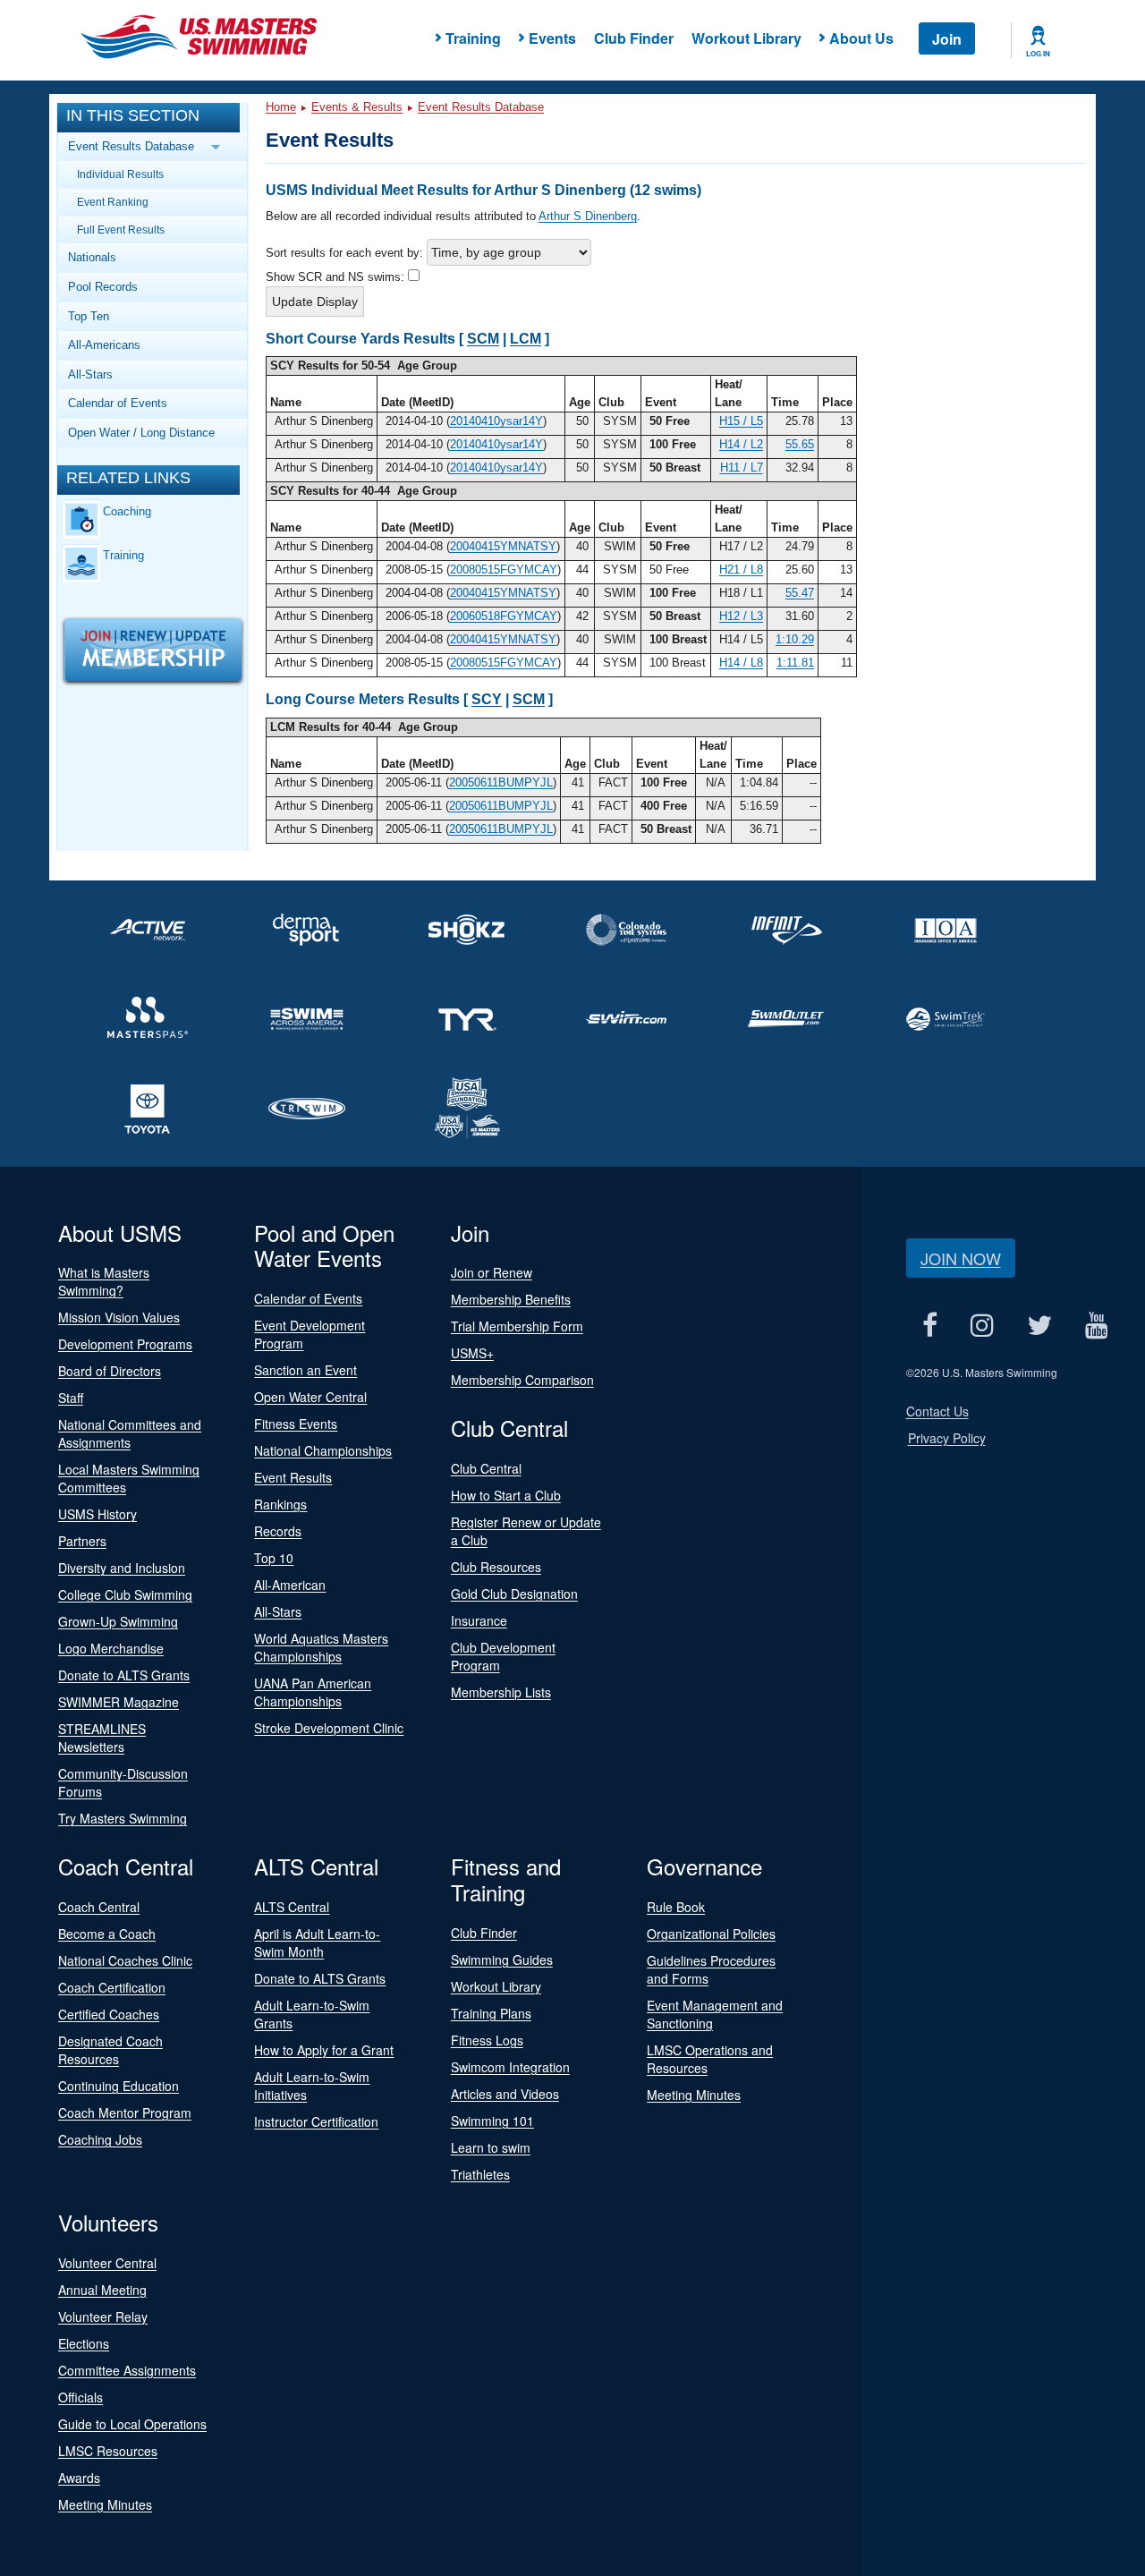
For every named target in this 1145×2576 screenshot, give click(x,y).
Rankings (280, 1504)
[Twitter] (1040, 1326)
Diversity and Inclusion (122, 1568)
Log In (1038, 54)
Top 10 (274, 1558)
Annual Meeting (102, 2290)
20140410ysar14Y (496, 421)
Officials (81, 2397)
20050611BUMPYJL (501, 782)
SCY (487, 699)
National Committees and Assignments (130, 1433)
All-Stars (90, 374)
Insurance (479, 1620)
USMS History (98, 1514)
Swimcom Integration (510, 2067)
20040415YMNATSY (503, 546)
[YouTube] (1097, 1326)
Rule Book (676, 1907)
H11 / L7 (742, 468)
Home (281, 107)
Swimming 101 (492, 2121)
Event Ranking (113, 202)
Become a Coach (107, 1934)
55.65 (800, 444)
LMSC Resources (108, 2451)
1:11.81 (795, 663)
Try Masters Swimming (123, 1818)
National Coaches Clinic (125, 1960)
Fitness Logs (487, 2040)
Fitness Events (296, 1424)
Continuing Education (119, 2086)
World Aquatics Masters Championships (321, 1647)
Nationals (92, 257)
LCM (526, 339)
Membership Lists (501, 1692)
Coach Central (99, 1907)
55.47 (800, 593)
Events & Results (357, 107)
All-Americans (104, 345)
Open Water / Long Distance (141, 433)
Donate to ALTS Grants (124, 1675)
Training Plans (491, 2013)
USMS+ (472, 1353)
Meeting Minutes (694, 2095)
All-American (290, 1585)
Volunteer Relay (103, 2317)
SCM (483, 339)
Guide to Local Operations (132, 2424)
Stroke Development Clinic (329, 1728)
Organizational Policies (711, 1934)
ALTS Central (292, 1907)
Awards (79, 2478)
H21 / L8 (741, 570)
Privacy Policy (947, 1438)
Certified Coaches (109, 2014)
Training (123, 555)
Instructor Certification (316, 2121)
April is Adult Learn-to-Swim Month (317, 1943)
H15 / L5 (741, 421)
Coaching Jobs (100, 2139)
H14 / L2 (741, 444)
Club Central (486, 1468)
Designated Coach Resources (110, 2050)
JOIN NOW (961, 1258)
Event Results (293, 1477)
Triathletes (480, 2174)
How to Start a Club (506, 1495)
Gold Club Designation (514, 1594)
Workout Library (746, 38)
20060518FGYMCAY (504, 616)
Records (278, 1531)
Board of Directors (110, 1371)
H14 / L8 (741, 663)
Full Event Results (121, 230)
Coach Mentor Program (125, 2113)
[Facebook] (930, 1326)
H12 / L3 (741, 616)
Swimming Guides (502, 1960)
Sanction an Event (305, 1370)
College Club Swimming (125, 1594)
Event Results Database (481, 107)
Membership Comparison (522, 1380)
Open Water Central (310, 1397)
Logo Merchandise (111, 1648)
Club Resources (496, 1567)
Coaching (127, 511)
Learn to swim (491, 2147)
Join (947, 39)
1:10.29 (795, 639)
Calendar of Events (118, 403)
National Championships (323, 1450)
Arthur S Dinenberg (588, 216)
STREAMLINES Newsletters (102, 1738)
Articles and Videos (505, 2094)
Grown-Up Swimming (118, 1621)
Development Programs (125, 1344)
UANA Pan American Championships (313, 1692)
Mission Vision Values (119, 1317)
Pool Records (103, 287)
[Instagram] (983, 1326)
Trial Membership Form (517, 1326)
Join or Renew (492, 1272)
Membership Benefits (511, 1299)
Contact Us (937, 1411)
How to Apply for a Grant (324, 2050)
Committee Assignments (127, 2370)
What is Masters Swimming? (104, 1281)
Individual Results (120, 174)
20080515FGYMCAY (504, 570)
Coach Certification (112, 1987)
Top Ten (89, 316)
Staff (71, 1398)
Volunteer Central (107, 2263)
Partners (82, 1541)
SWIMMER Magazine (119, 1702)
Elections (84, 2343)
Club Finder (634, 38)
